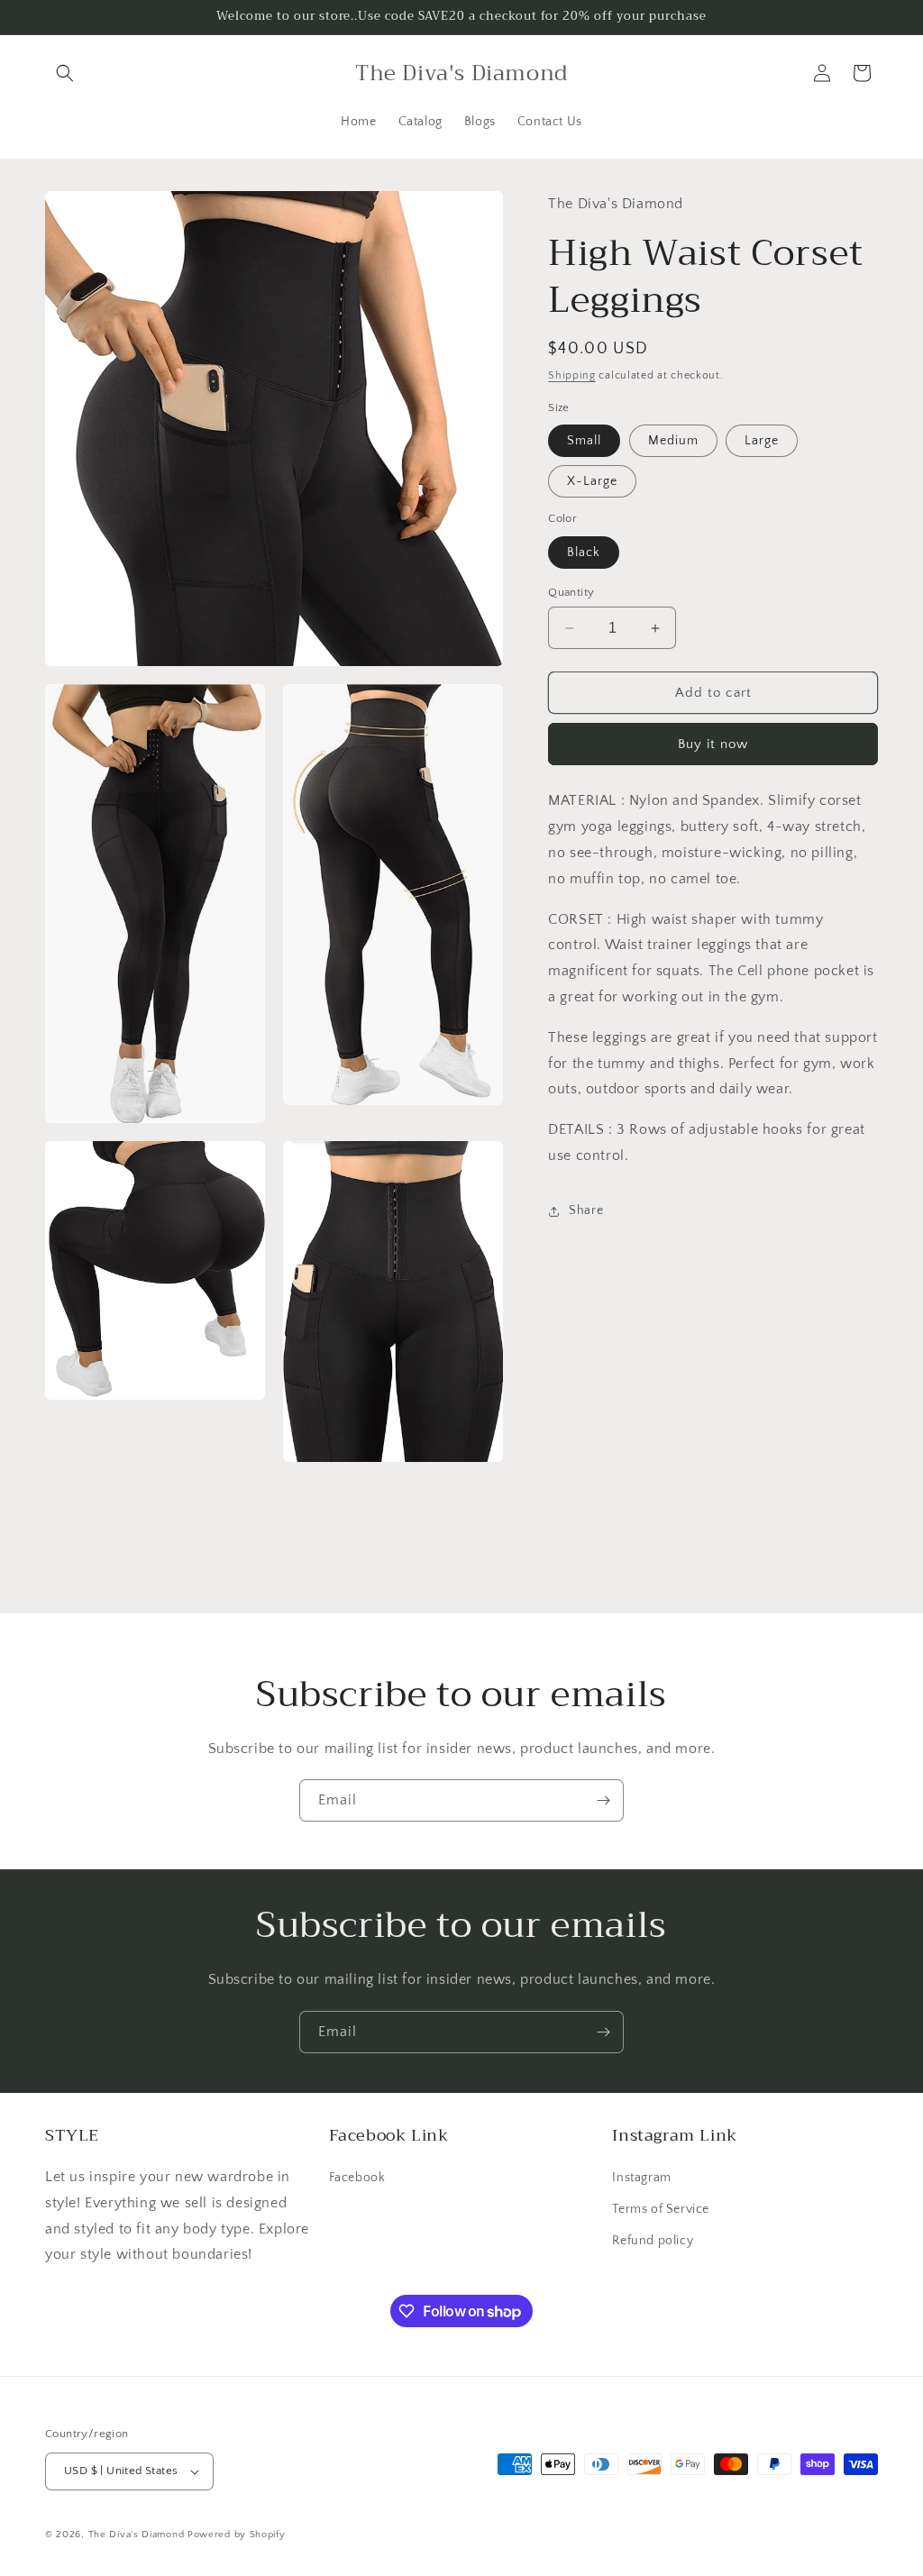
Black (584, 553)
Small (584, 441)
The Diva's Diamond (137, 2535)
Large (762, 441)
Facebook (357, 2178)
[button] (65, 73)
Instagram (641, 2178)
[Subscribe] (603, 1800)
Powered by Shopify (237, 2535)
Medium (673, 441)
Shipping (572, 375)
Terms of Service (661, 2209)
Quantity (571, 592)
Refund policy (653, 2241)
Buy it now (713, 744)
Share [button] (586, 1210)
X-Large (592, 481)
